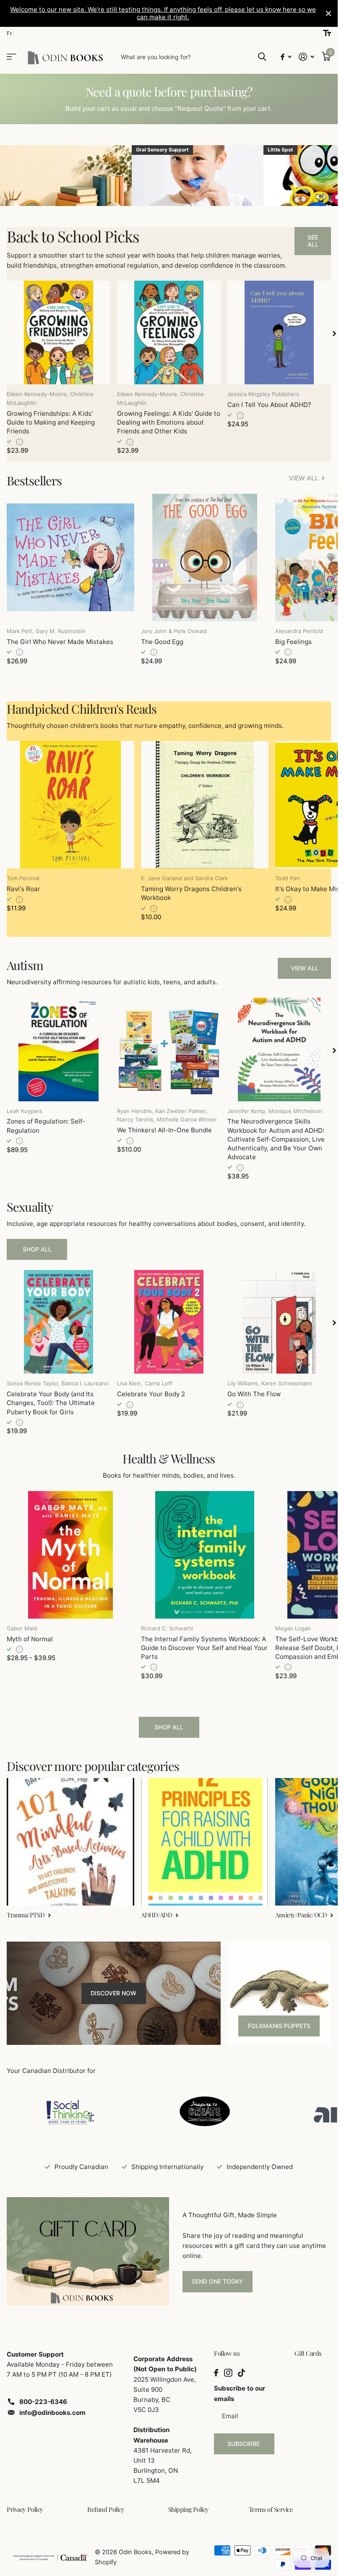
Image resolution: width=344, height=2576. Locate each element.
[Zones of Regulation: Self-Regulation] (59, 1049)
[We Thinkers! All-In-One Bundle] (169, 1049)
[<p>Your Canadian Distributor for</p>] (70, 2111)
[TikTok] (241, 2373)
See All (313, 241)
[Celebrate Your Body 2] (169, 1322)
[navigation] (334, 332)
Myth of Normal (30, 1639)
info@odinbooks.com (52, 2413)
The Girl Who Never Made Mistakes (60, 642)
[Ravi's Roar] (70, 805)
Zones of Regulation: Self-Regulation (46, 1126)
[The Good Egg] (205, 558)
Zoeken (262, 57)
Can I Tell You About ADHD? (269, 405)
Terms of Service (271, 2509)
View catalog (12, 57)
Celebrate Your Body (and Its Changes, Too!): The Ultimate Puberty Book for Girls (51, 1403)
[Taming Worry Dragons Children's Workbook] (205, 805)
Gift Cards (308, 2353)
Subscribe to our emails (240, 2393)
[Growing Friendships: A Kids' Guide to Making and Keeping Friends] (59, 332)
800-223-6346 (43, 2402)
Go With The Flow (254, 1394)
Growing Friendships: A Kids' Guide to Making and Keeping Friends (51, 422)
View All (305, 968)
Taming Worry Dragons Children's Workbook (191, 893)
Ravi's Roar (23, 889)
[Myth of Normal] (70, 1555)
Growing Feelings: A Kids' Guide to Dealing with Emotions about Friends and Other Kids (169, 422)
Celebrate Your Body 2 (151, 1394)
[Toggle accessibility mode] (327, 33)
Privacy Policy (25, 2509)
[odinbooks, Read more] (286, 57)
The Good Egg (162, 642)
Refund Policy (106, 2509)
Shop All (37, 1249)
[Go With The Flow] (279, 1322)
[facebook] (216, 2373)
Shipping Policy (189, 2509)
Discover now (113, 1993)
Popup (20, 442)
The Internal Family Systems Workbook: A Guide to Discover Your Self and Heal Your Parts (204, 1648)
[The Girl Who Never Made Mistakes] (70, 558)
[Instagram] (228, 2373)
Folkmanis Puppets (279, 2026)
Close (328, 13)
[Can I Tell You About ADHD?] (279, 332)
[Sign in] (307, 57)
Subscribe (244, 2444)
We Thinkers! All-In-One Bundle (164, 1130)
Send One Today (217, 2281)
